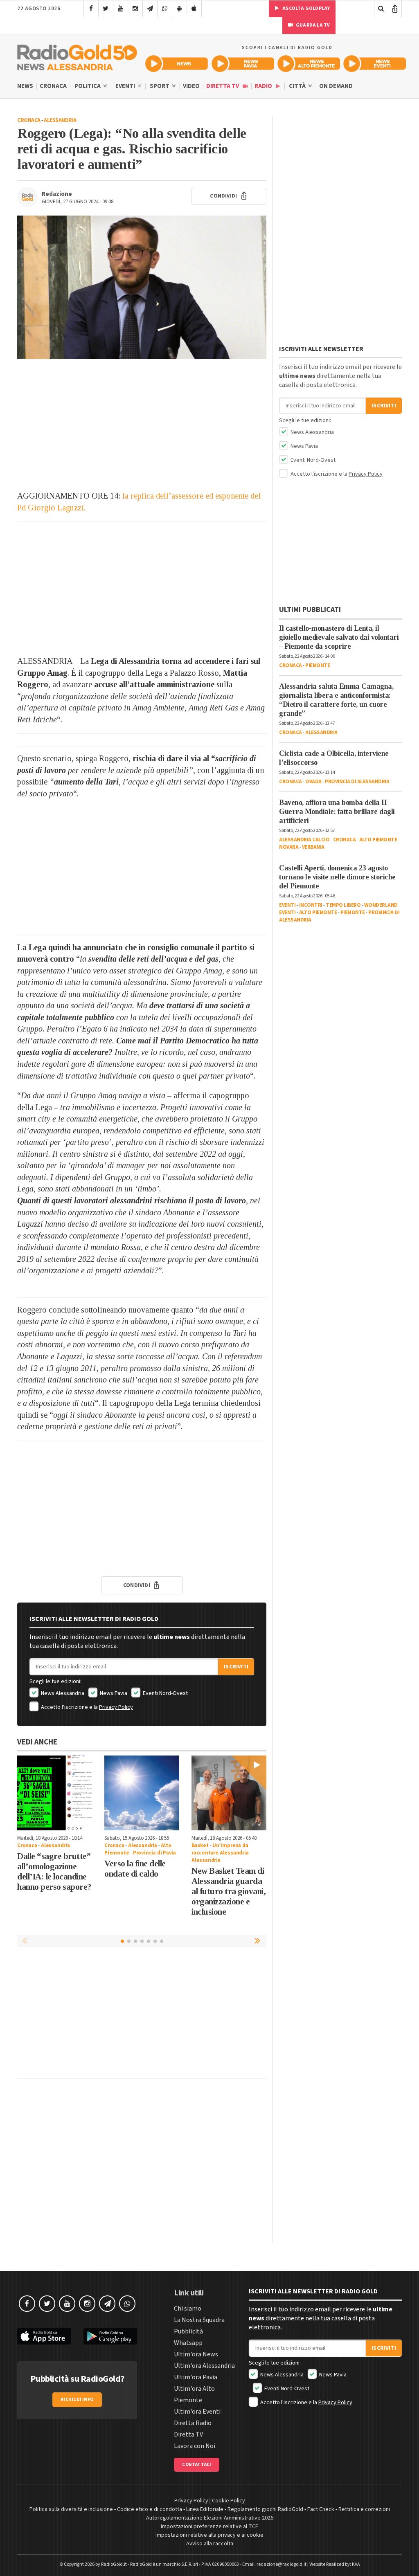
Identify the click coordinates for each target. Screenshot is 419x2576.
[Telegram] (150, 9)
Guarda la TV (313, 25)
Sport (160, 86)
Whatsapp (188, 2343)
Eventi (126, 86)
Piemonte (318, 665)
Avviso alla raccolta (210, 2544)
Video (191, 86)
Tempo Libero (343, 905)
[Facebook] (91, 9)
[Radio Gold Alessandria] (77, 56)
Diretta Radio (193, 2423)
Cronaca (53, 86)
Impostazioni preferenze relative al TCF (209, 2527)
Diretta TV (223, 86)
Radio (264, 86)
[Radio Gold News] (177, 64)
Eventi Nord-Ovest (165, 1693)
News (25, 86)
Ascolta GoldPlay (306, 8)
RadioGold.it (114, 2564)
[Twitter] (106, 9)
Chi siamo (188, 2309)
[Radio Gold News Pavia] (243, 64)
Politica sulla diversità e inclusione (71, 2509)
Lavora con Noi (195, 2446)
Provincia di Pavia (154, 1853)
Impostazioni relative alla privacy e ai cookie (209, 2535)
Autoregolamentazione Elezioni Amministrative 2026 (210, 2518)
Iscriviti (236, 1667)
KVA (356, 2564)
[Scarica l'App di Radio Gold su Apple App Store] (44, 2337)
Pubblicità (188, 2331)
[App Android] (179, 9)
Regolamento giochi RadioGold (265, 2509)
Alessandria (60, 120)
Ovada (313, 782)
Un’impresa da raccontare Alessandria (220, 1849)
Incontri (311, 905)
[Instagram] (135, 9)
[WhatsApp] (165, 9)
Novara (289, 847)
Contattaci (197, 2465)
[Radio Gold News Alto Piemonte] (309, 64)
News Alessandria (62, 1693)
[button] (258, 1941)
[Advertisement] (142, 425)
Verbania (313, 847)
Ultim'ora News (196, 2354)
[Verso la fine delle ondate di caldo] (142, 1793)
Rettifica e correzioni (364, 2509)
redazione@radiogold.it (282, 2564)
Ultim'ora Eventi (197, 2412)
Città (298, 86)
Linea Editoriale (205, 2509)
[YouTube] (121, 9)
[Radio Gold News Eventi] (375, 64)
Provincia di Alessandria (357, 782)
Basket (200, 1845)
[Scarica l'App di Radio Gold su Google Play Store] (110, 2337)
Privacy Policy (116, 1707)
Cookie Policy (229, 2501)
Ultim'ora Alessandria (204, 2366)
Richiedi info (77, 2400)
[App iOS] (194, 9)
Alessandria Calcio (304, 840)
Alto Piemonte (378, 840)
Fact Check (321, 2509)
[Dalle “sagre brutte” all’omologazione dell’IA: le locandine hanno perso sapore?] (55, 1793)
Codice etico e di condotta (150, 2509)
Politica (88, 86)
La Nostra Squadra (199, 2320)
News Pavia (113, 1693)
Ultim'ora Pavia (196, 2377)
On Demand (336, 86)
